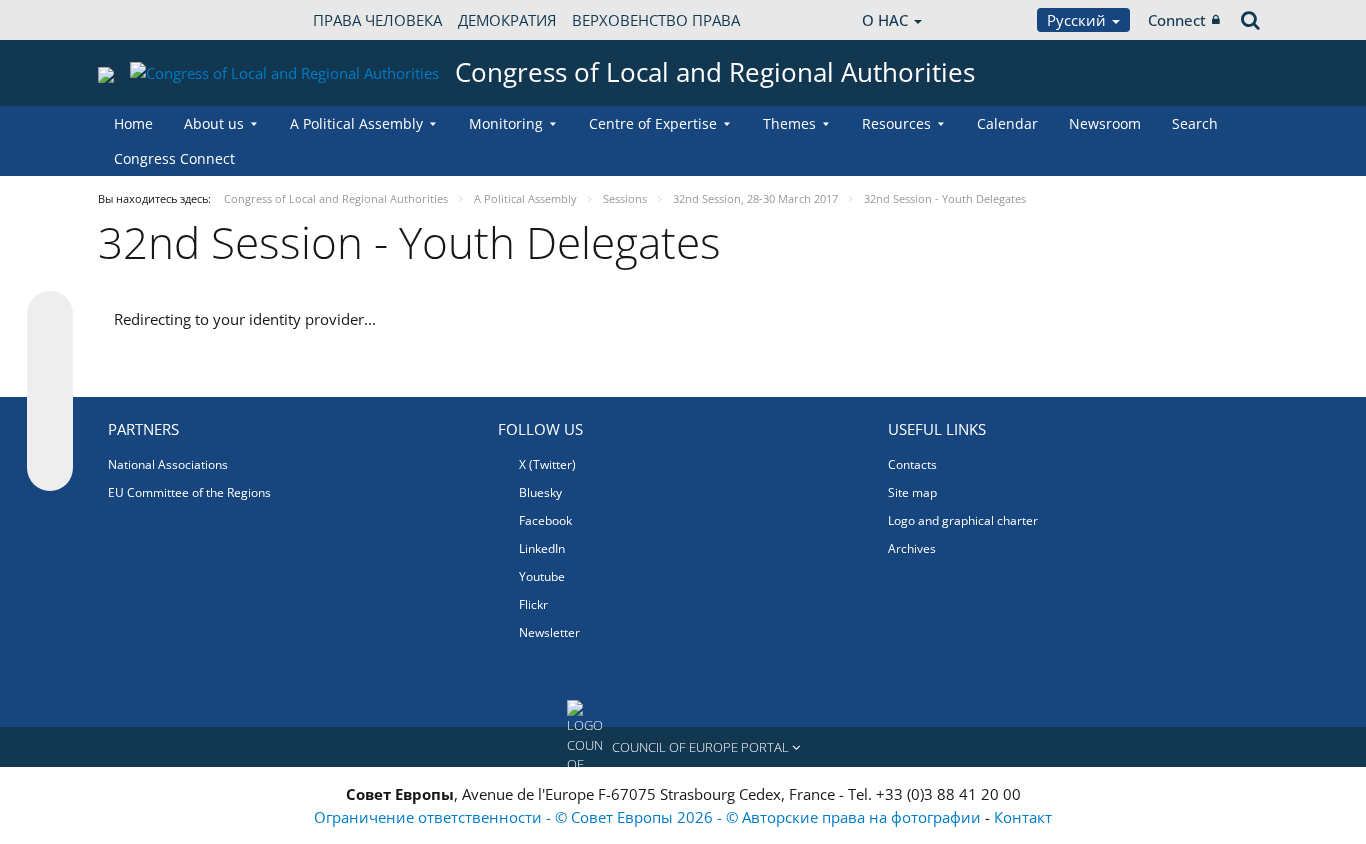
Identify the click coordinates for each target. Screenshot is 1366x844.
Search (1195, 123)
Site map (912, 492)
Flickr (533, 604)
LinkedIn (542, 548)
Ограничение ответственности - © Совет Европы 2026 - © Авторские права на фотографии (649, 817)
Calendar (1007, 123)
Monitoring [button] (506, 123)
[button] (683, 747)
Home (133, 123)
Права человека (377, 20)
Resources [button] (896, 123)
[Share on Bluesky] (50, 316)
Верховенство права (656, 20)
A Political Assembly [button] (356, 123)
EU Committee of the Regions (189, 492)
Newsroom (1105, 123)
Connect (1177, 20)
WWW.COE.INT (148, 20)
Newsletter (549, 632)
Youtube (542, 576)
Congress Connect (174, 158)
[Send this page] (50, 468)
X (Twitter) (547, 464)
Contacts (912, 464)
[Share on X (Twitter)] (50, 354)
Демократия (507, 20)
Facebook (545, 520)
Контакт (1023, 817)
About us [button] (214, 123)
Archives (912, 548)
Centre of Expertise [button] (653, 123)
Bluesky (540, 492)
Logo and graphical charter (963, 520)
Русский (1078, 20)
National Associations (168, 464)
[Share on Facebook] (50, 392)
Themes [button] (789, 123)
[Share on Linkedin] (50, 430)
